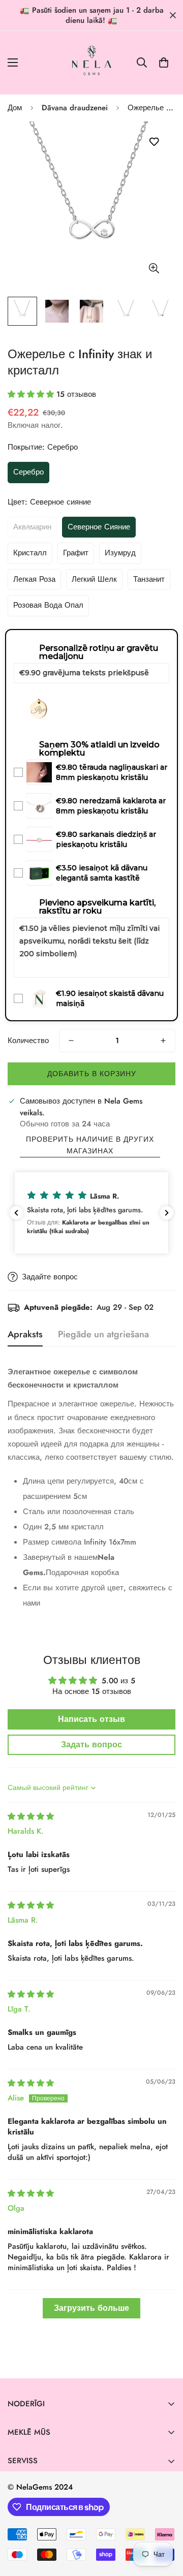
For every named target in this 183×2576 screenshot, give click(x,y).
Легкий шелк (94, 579)
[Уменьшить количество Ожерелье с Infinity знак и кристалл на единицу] (71, 1041)
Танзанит (149, 579)
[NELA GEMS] (92, 63)
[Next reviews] (167, 1213)
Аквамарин (32, 527)
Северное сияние (99, 527)
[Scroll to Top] (165, 2522)
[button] (164, 62)
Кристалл (30, 553)
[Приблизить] (154, 268)
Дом (15, 108)
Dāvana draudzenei (75, 108)
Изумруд (120, 553)
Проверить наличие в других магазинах (90, 1145)
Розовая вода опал (48, 605)
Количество (28, 1041)
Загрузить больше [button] (91, 2308)
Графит (76, 553)
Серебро (28, 472)
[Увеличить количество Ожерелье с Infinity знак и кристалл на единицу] (163, 1041)
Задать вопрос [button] (91, 1745)
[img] (31, 1816)
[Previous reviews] (16, 1213)
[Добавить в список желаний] (154, 142)
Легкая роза (34, 579)
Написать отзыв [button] (91, 1719)
